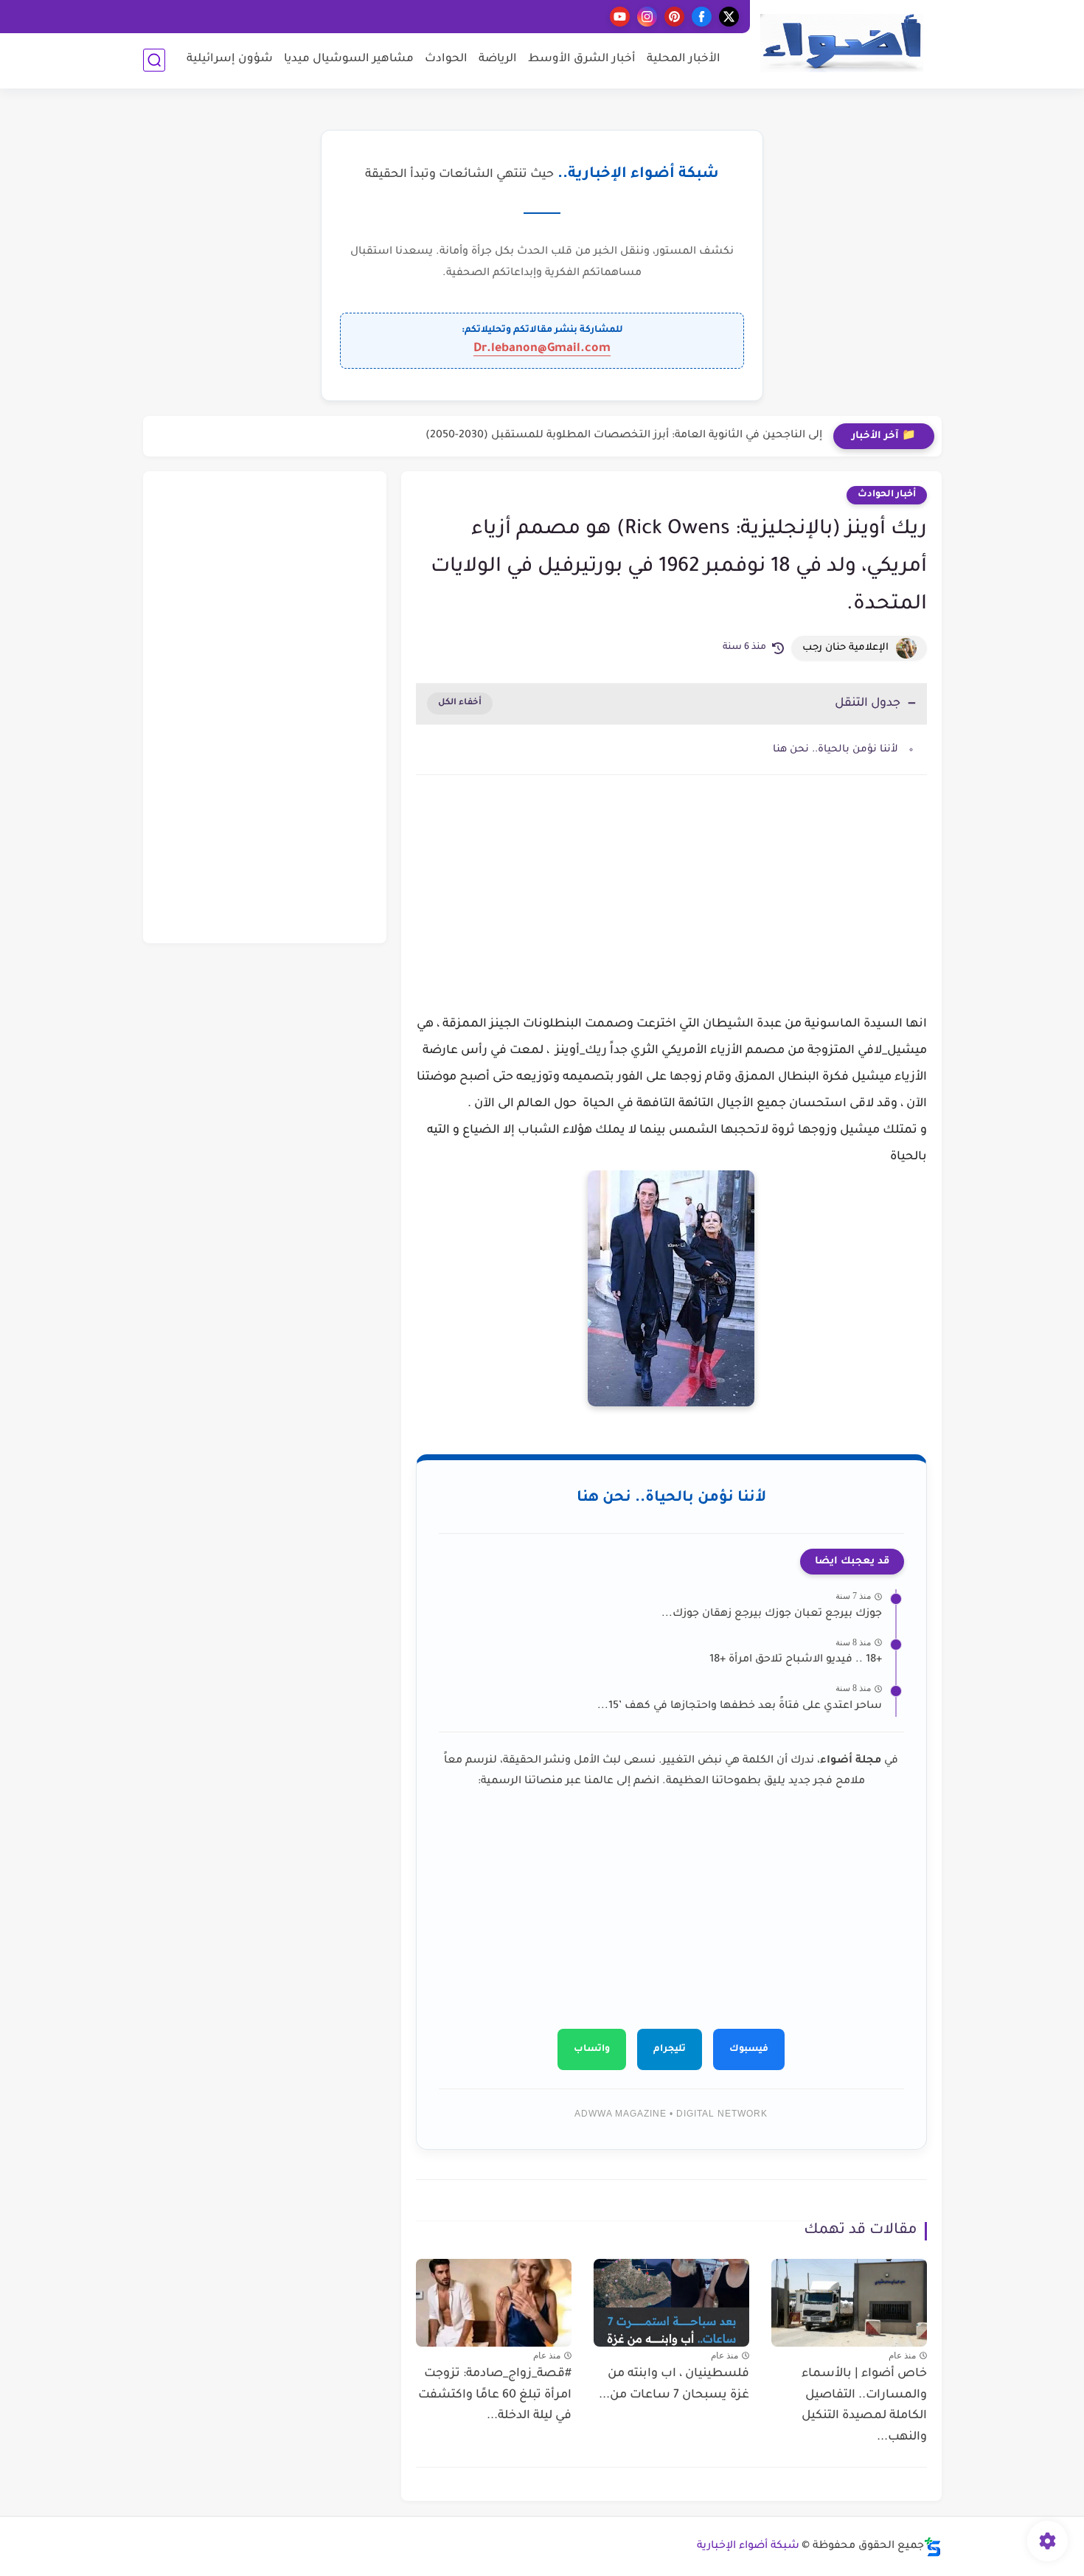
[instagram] (647, 17)
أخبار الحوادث (887, 495)
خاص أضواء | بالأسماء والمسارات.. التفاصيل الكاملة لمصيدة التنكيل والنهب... (864, 2406)
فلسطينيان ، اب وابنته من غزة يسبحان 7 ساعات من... (674, 2385)
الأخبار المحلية (684, 59)
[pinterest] (674, 17)
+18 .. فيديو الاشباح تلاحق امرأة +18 (796, 1660)
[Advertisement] (671, 912)
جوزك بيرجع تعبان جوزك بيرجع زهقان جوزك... (772, 1614)
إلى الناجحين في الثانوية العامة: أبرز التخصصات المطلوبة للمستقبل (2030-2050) (624, 436)
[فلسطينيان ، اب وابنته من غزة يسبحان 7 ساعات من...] (671, 2303)
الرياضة (498, 59)
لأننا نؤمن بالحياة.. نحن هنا (835, 750)
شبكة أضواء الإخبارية (748, 2547)
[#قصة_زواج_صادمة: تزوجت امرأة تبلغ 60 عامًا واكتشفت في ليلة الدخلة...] (494, 2303)
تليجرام (670, 2049)
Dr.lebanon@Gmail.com (542, 349)
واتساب (592, 2049)
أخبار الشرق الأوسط (582, 59)
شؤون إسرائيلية (230, 59)
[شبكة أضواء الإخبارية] (841, 43)
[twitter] (729, 17)
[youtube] (620, 17)
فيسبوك (749, 2049)
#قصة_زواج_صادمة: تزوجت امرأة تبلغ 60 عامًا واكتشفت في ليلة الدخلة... (495, 2395)
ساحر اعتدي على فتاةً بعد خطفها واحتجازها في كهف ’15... (740, 1707)
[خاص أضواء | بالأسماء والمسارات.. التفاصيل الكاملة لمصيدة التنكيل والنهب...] (849, 2303)
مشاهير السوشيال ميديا (349, 59)
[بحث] (154, 60)
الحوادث (446, 59)
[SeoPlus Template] (933, 2547)
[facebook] (702, 17)
